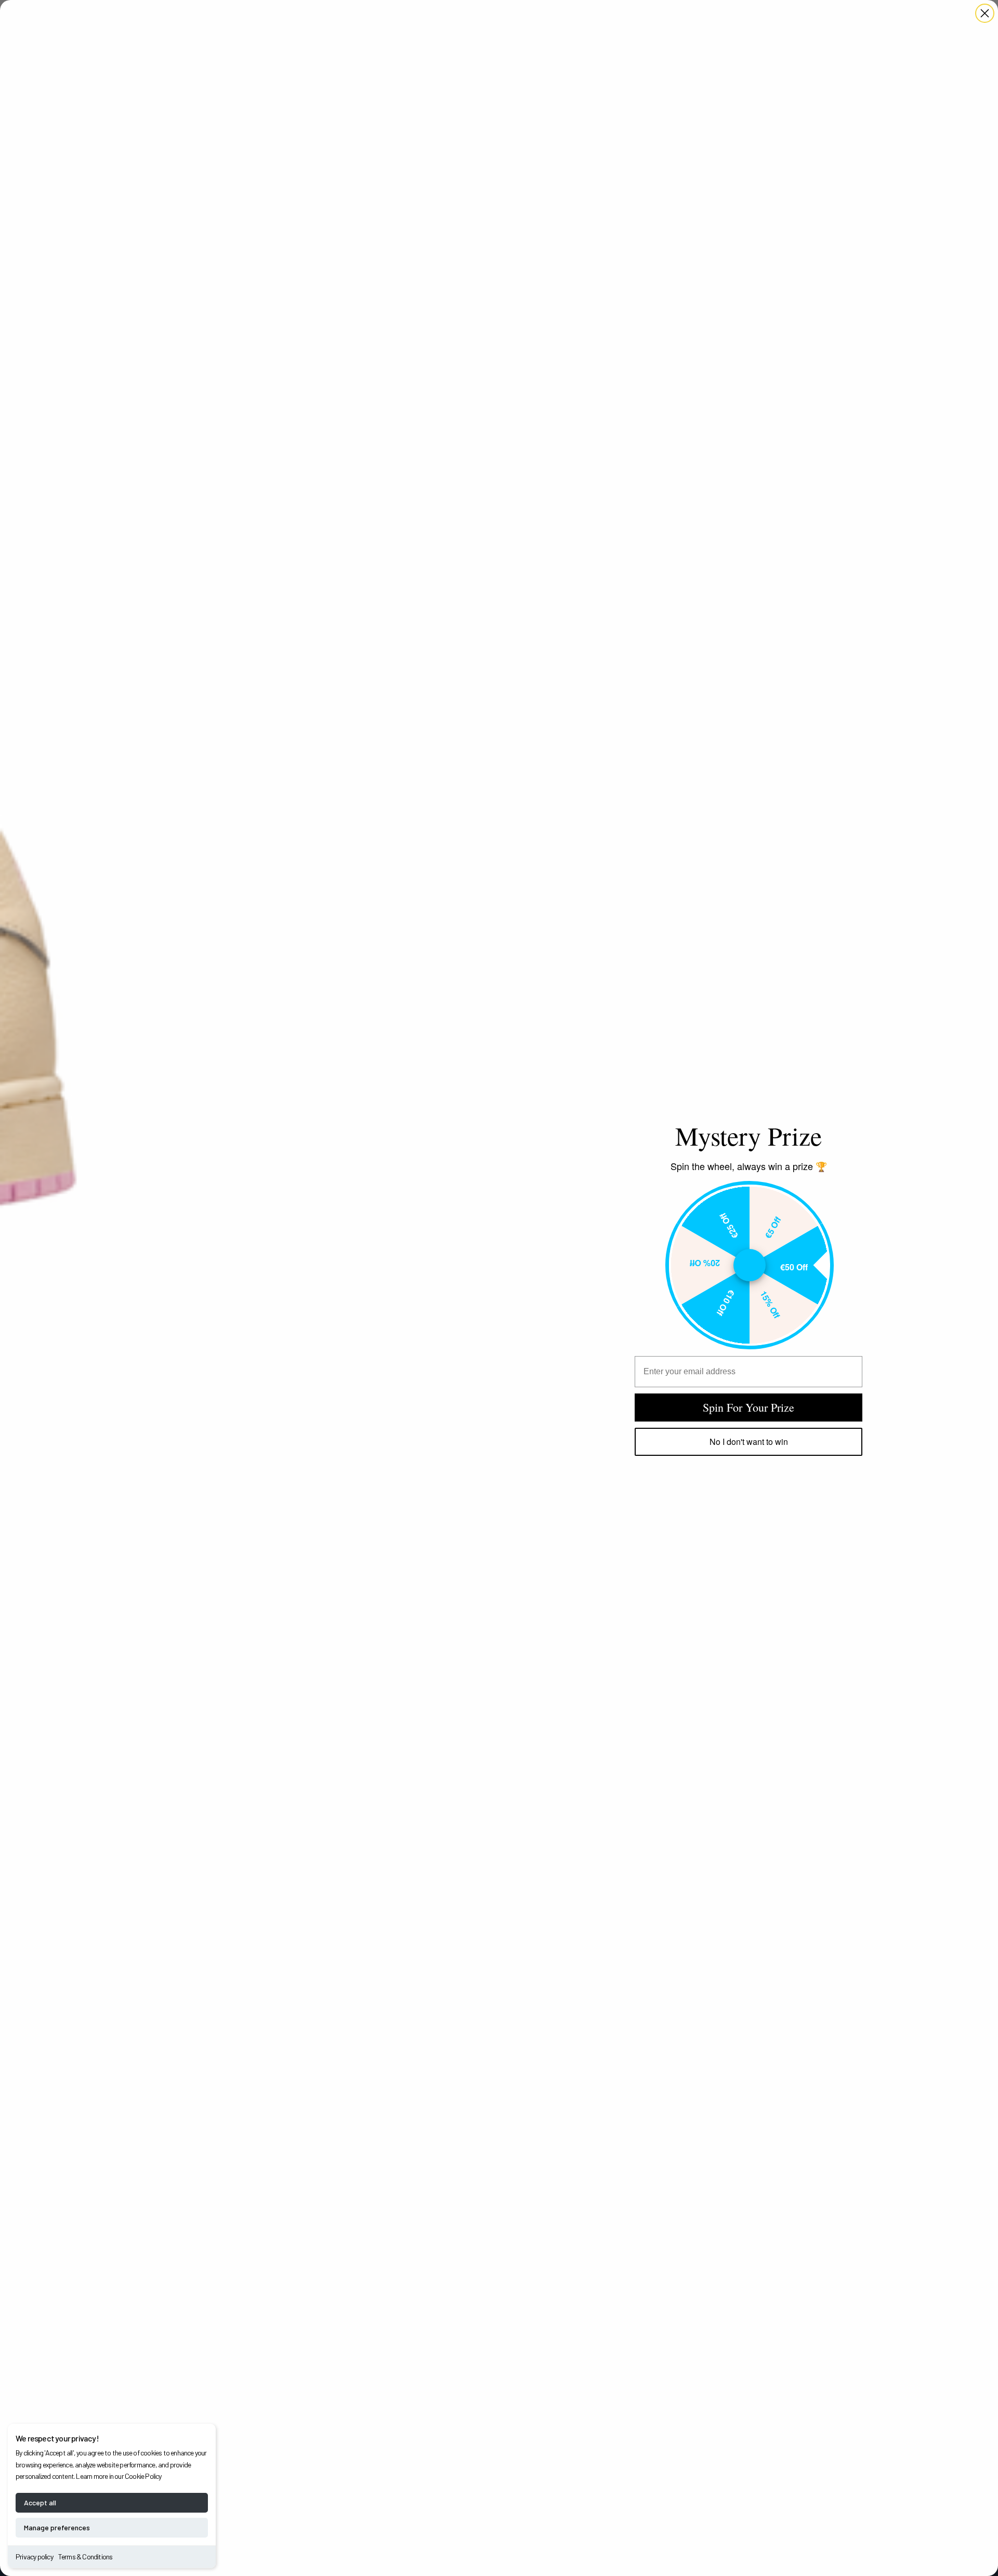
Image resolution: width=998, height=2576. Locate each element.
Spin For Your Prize (748, 1407)
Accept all (40, 2502)
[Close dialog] (985, 13)
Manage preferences (57, 2527)
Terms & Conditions (86, 2557)
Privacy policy (34, 2557)
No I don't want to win (749, 1442)
